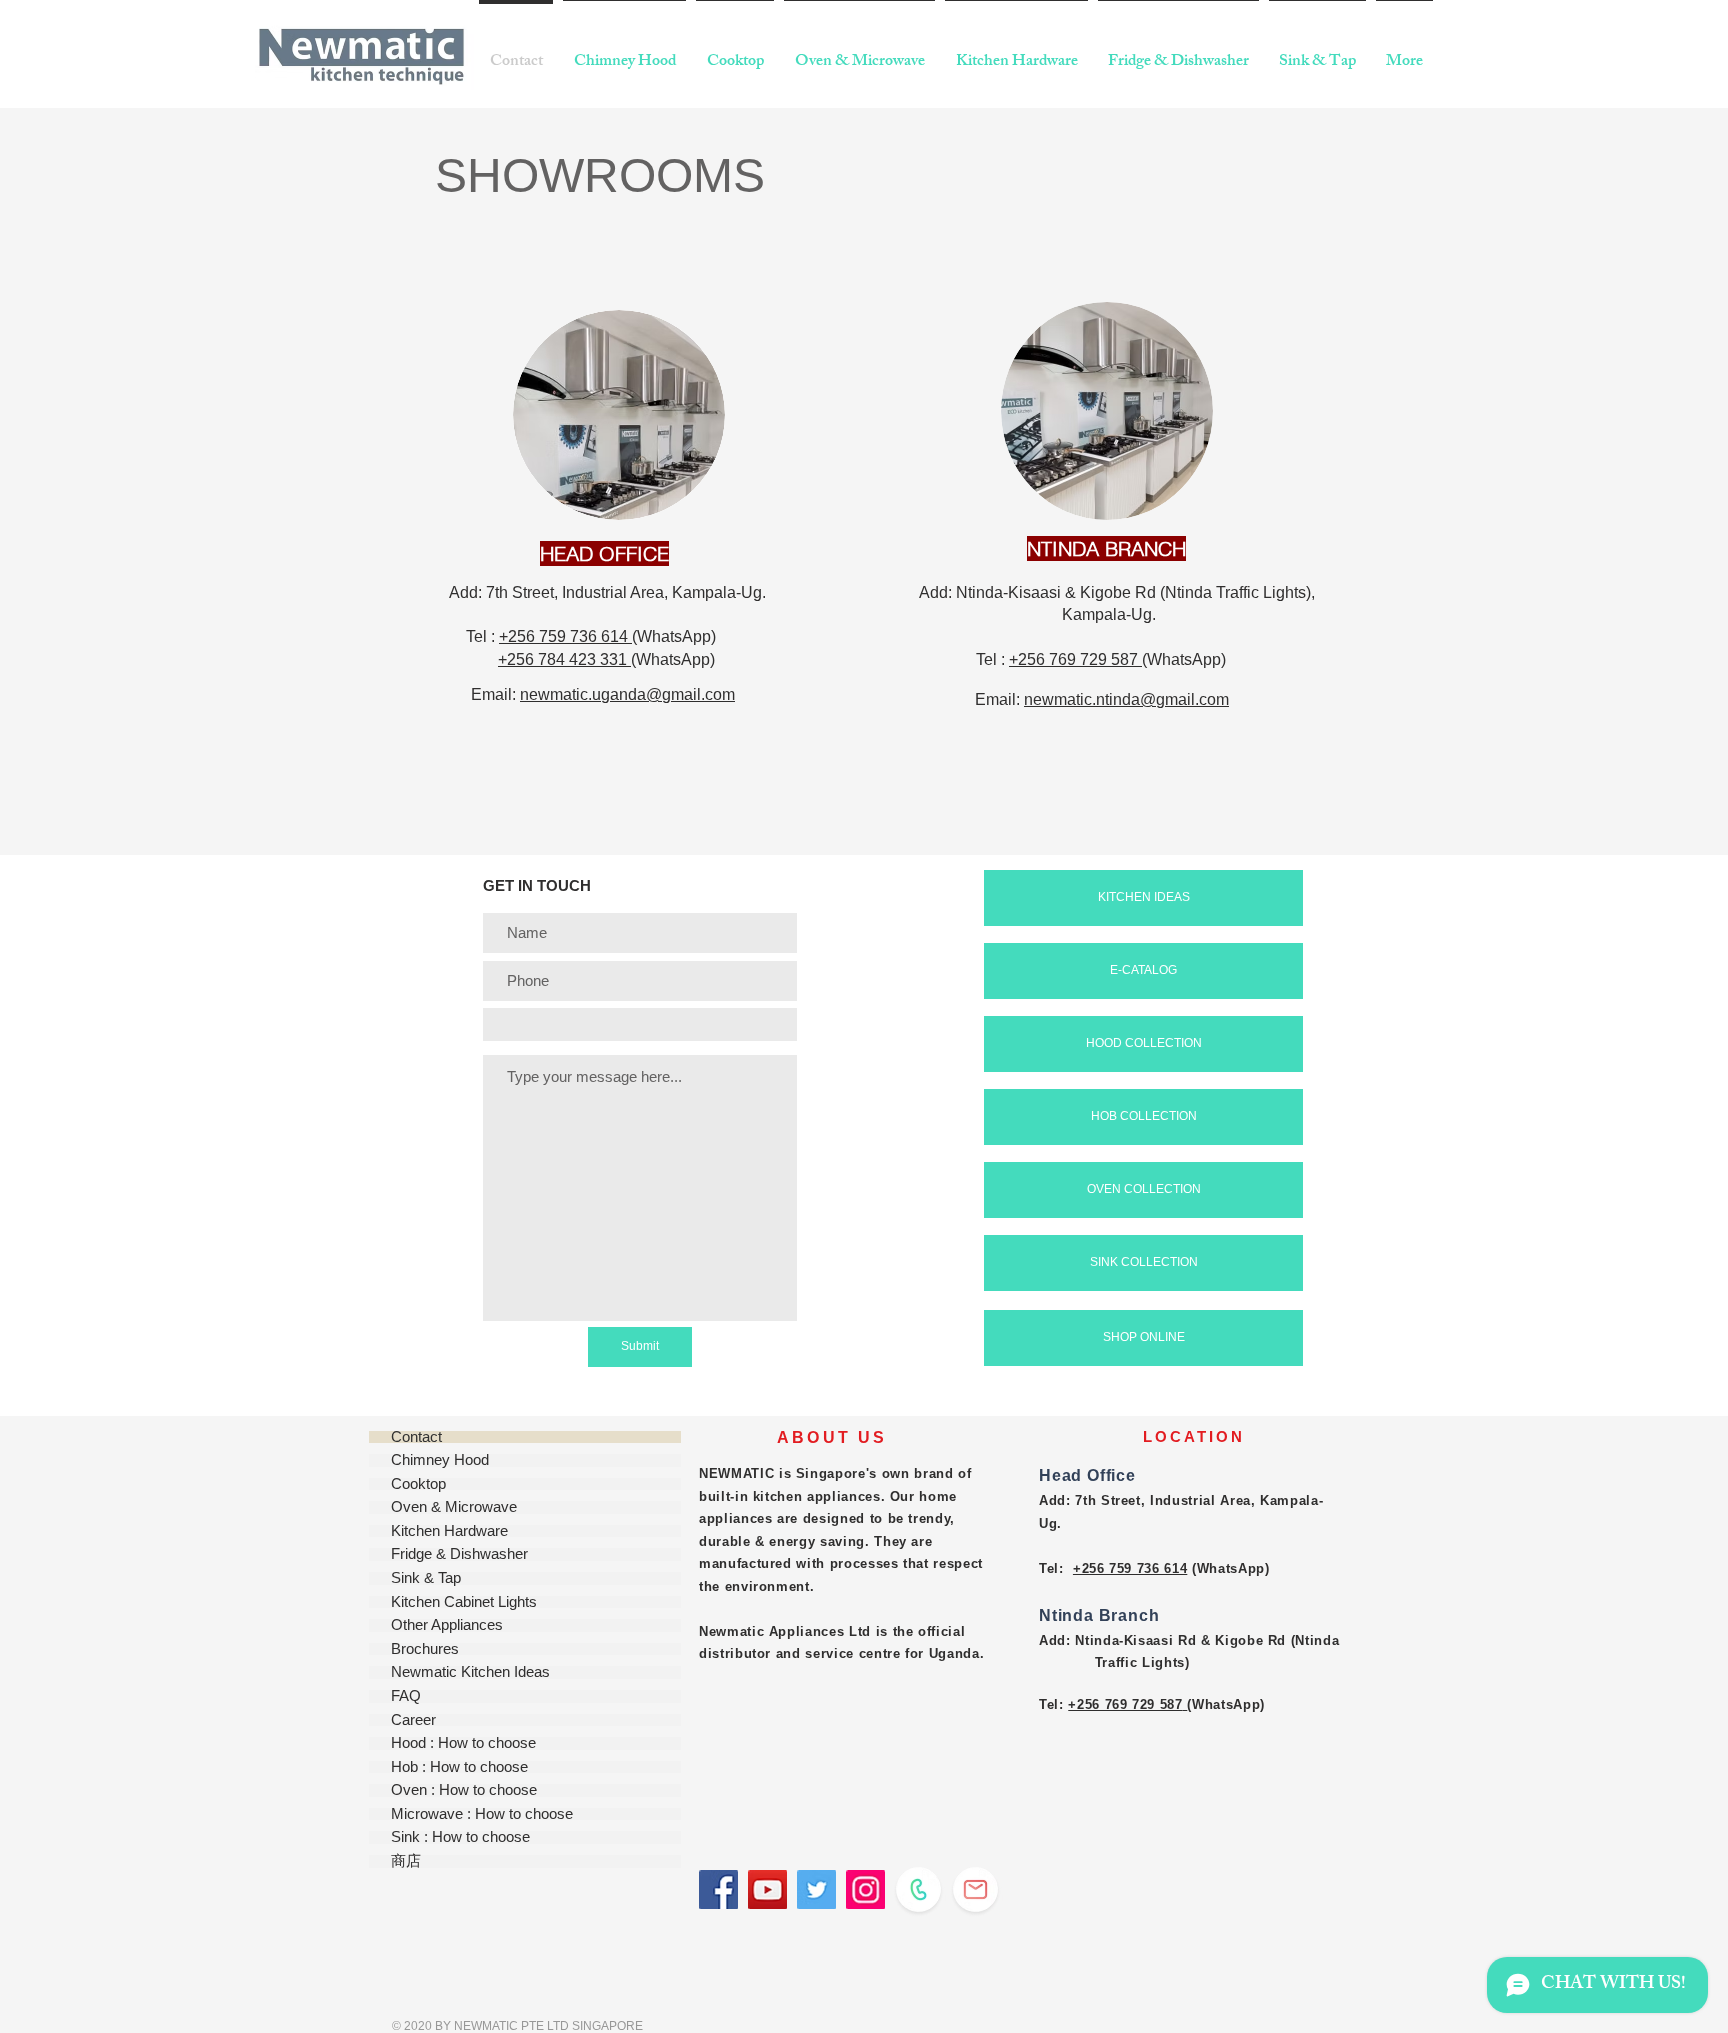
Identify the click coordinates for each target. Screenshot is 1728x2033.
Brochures (425, 1649)
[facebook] (718, 1889)
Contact (416, 1437)
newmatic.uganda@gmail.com (627, 694)
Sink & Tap (426, 1578)
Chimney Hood (440, 1460)
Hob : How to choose (459, 1767)
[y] (767, 1889)
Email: (495, 694)
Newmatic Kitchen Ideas (470, 1672)
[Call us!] (918, 1889)
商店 (406, 1861)
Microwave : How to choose (482, 1814)
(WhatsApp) (676, 636)
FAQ (406, 1696)
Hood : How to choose (463, 1743)
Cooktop (418, 1484)
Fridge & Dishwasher (459, 1554)
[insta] (865, 1889)
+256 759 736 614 (565, 636)
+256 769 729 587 (1075, 659)
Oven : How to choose (464, 1790)
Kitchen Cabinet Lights (464, 1602)
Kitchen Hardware (449, 1531)
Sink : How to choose (460, 1837)
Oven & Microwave (454, 1507)
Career (413, 1720)
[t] (816, 1889)
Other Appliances (447, 1625)
